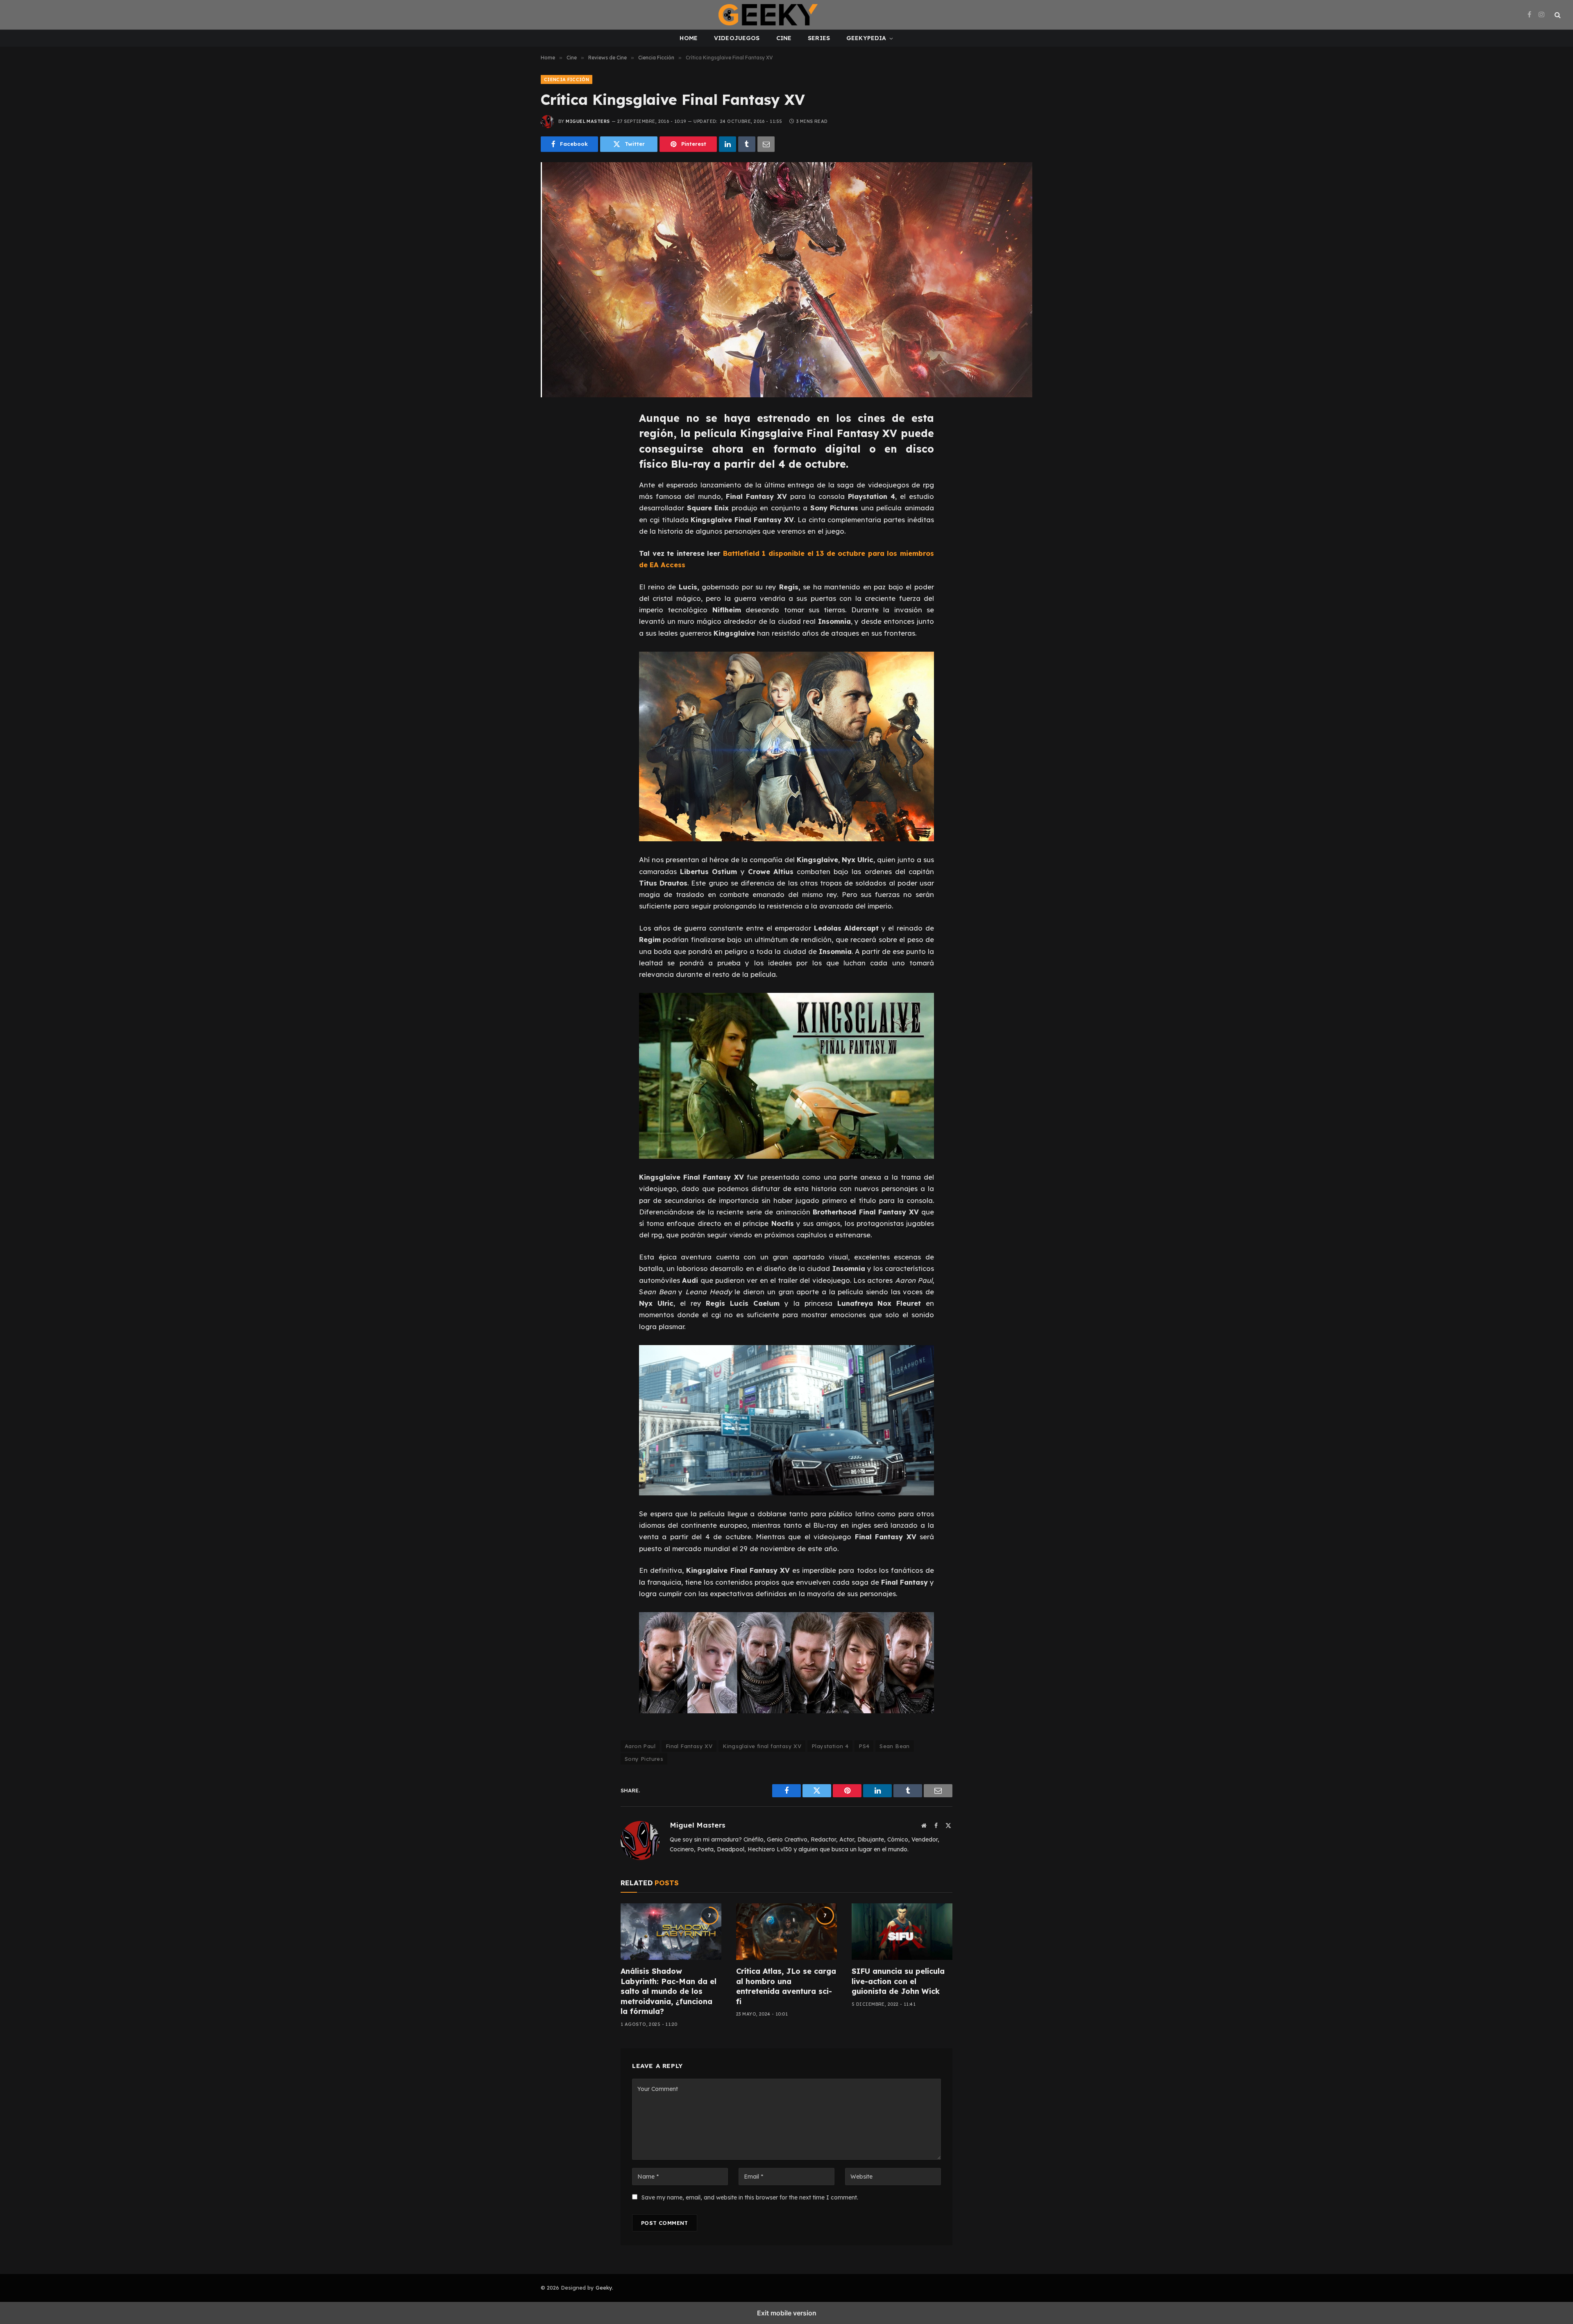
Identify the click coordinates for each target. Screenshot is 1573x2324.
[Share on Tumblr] (747, 144)
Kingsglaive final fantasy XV (762, 1746)
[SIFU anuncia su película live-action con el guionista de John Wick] (902, 1932)
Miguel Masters (588, 121)
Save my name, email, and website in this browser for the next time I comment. (750, 2197)
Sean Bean (895, 1746)
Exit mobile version (787, 2313)
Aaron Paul (640, 1746)
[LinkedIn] (556, 476)
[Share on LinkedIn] (728, 144)
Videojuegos (737, 38)
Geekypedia (866, 38)
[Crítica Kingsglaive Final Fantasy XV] (786, 280)
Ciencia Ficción (567, 79)
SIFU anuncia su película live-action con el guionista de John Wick (898, 1981)
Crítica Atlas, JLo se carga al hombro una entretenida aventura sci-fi (786, 1986)
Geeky (604, 2288)
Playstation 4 (830, 1746)
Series (819, 38)
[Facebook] (556, 439)
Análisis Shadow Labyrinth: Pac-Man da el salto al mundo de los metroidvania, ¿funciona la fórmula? (669, 1991)
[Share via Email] (766, 144)
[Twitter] (556, 457)
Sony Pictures (644, 1759)
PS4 (864, 1746)
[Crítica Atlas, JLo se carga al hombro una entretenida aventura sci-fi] (786, 1932)
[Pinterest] (556, 494)
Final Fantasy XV (689, 1746)
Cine (784, 38)
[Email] (556, 512)
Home (689, 38)
